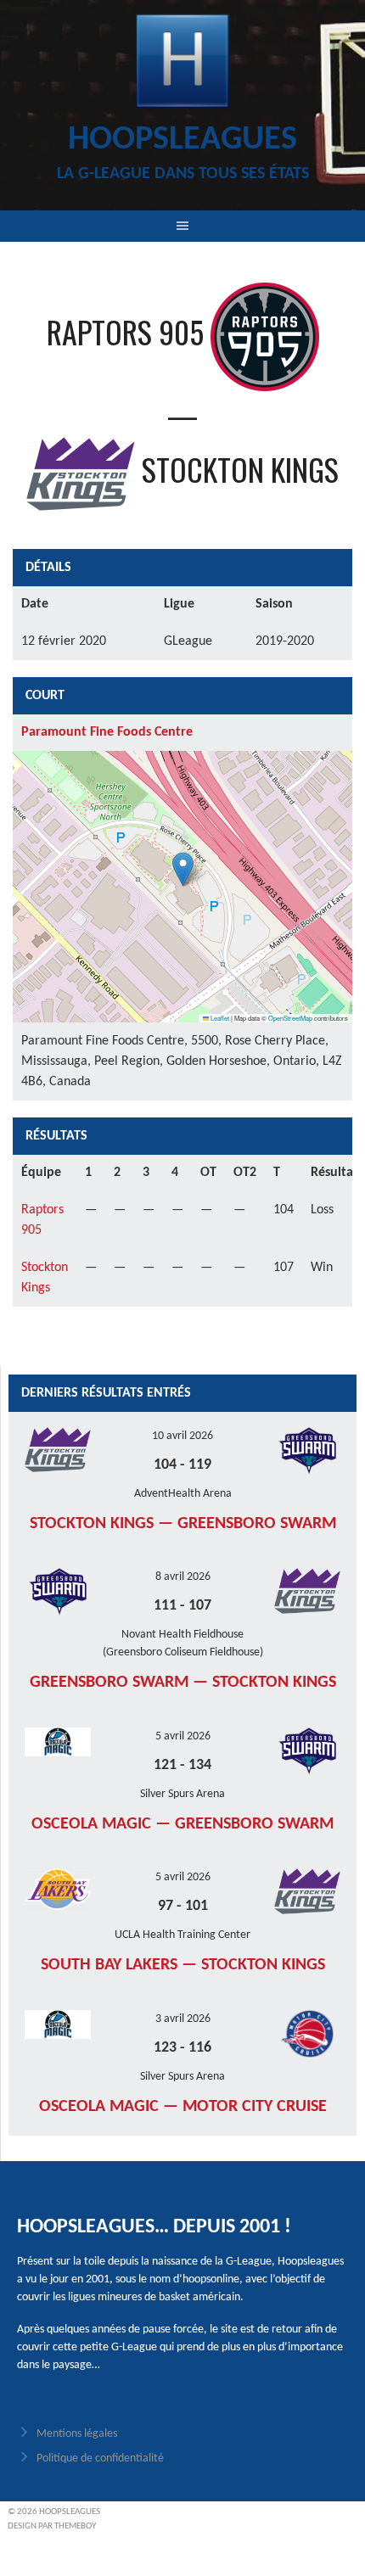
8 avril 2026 (183, 1577)
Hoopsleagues (182, 140)
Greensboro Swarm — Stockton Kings (183, 1683)
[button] (183, 869)
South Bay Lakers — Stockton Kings (183, 1965)
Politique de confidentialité (100, 2458)
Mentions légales (77, 2434)
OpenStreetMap (290, 1018)
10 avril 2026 (182, 1436)
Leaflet (219, 1018)
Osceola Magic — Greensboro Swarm (182, 1824)
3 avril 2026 (183, 2019)
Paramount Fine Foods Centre (107, 732)
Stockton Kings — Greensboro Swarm (183, 1524)
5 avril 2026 (183, 1736)
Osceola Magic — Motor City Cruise (183, 2107)
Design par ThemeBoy (52, 2526)
